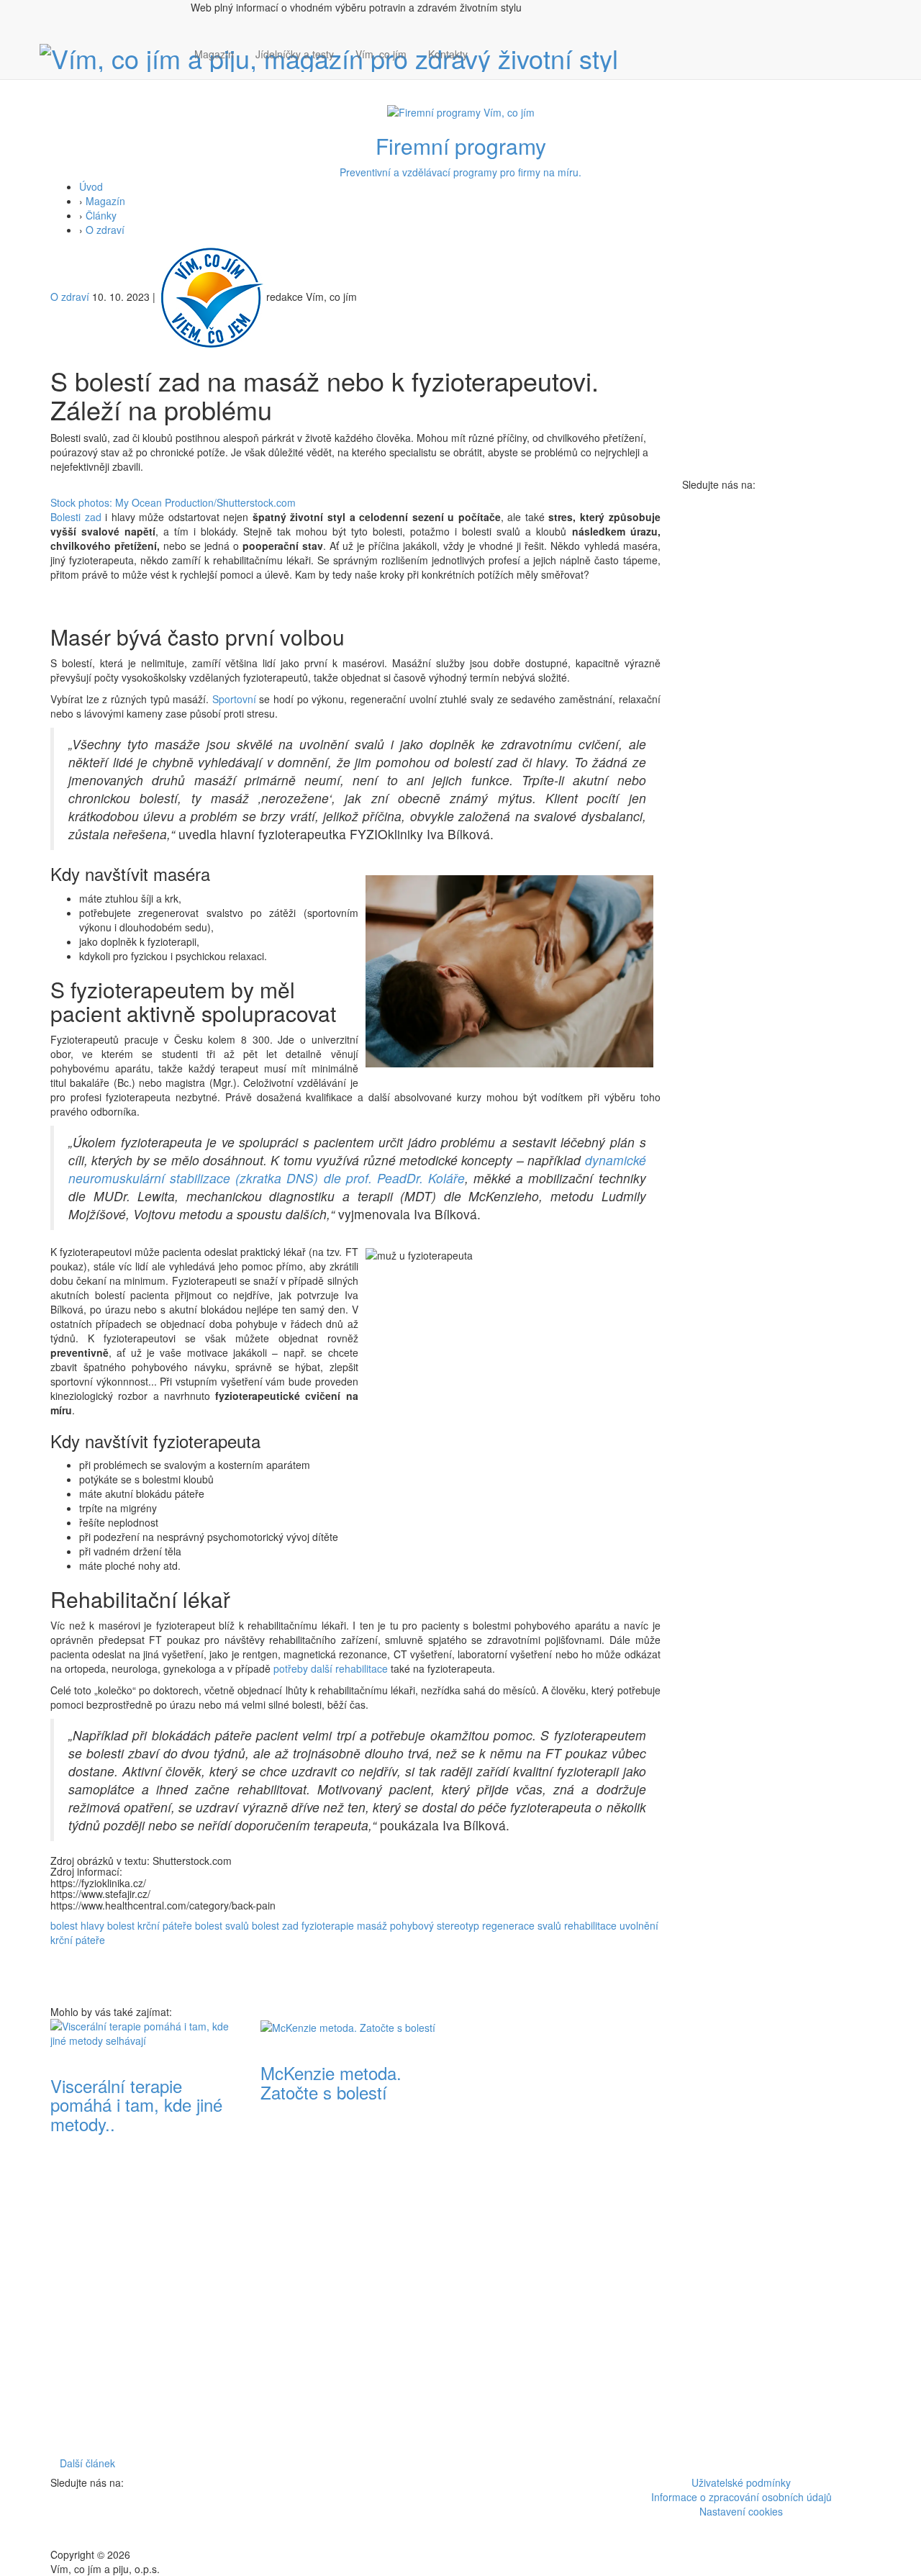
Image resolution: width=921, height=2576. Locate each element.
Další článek (87, 2463)
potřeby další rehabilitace (331, 1668)
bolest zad (275, 1925)
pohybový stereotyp (435, 1925)
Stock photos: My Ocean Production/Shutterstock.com (173, 502)
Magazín (214, 54)
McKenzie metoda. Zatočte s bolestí (331, 2082)
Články (101, 215)
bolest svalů (222, 1925)
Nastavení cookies (741, 2511)
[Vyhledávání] (489, 68)
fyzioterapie (328, 1925)
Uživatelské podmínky (741, 2482)
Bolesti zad (76, 517)
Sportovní (234, 699)
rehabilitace (590, 1925)
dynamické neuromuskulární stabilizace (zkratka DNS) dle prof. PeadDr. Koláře (357, 1169)
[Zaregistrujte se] (489, 47)
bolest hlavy (77, 1925)
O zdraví (105, 230)
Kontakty (448, 54)
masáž (372, 1925)
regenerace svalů (522, 1925)
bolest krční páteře (150, 1925)
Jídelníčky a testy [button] (295, 54)
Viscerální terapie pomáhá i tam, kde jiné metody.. (136, 2105)
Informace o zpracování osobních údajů (741, 2497)
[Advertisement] (566, 2235)
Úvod (91, 186)
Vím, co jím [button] (381, 54)
